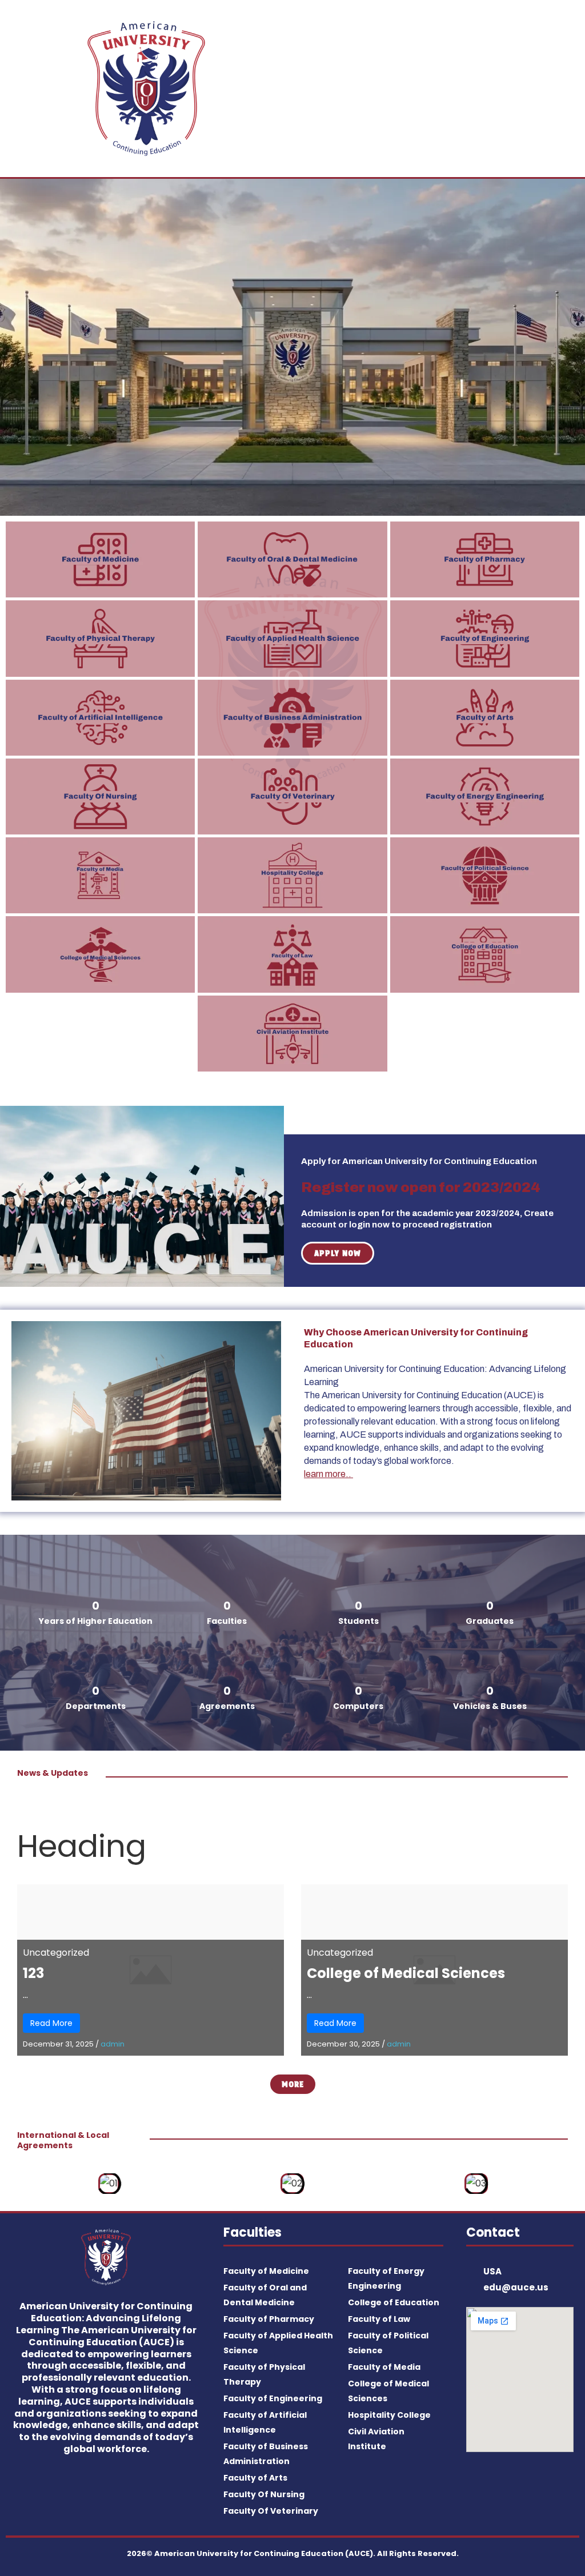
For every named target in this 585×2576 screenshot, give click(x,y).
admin (113, 2044)
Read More (51, 2023)
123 (33, 1973)
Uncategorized (56, 1953)
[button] (439, 88)
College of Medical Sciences (406, 1973)
